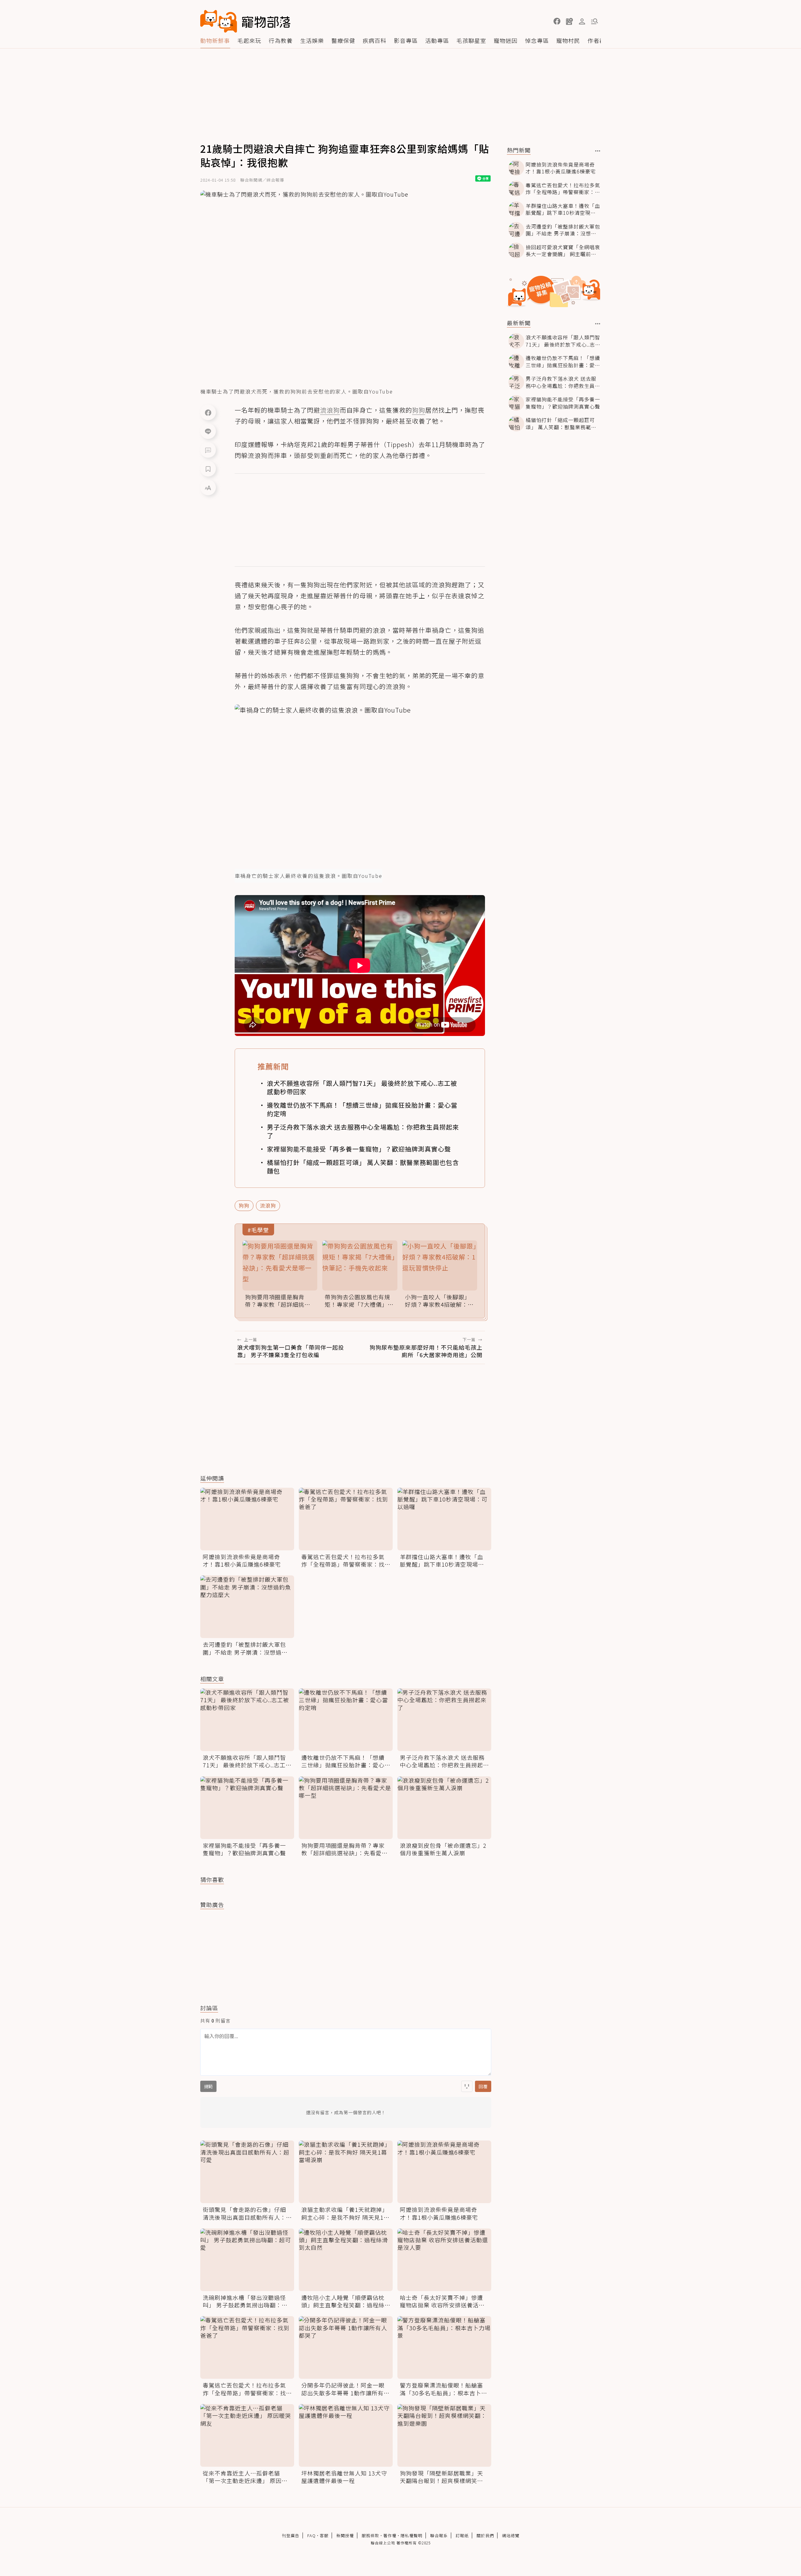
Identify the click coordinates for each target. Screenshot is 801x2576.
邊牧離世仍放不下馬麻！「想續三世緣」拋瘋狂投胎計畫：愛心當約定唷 (362, 1109)
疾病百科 (375, 40)
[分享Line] (208, 431)
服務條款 (370, 2535)
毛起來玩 (249, 40)
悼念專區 (537, 40)
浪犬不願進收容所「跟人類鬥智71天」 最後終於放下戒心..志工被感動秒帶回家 (362, 1087)
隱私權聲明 (411, 2535)
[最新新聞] (598, 324)
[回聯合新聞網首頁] (219, 21)
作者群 (597, 40)
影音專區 (406, 40)
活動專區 (437, 40)
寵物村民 (568, 40)
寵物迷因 (506, 40)
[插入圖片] (467, 2086)
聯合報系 (439, 2535)
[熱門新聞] (598, 151)
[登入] (582, 22)
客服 (324, 2535)
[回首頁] (245, 21)
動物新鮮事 (215, 40)
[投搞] (569, 21)
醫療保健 (343, 40)
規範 (208, 2086)
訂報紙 (462, 2535)
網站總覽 (511, 2535)
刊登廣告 (291, 2535)
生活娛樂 (312, 40)
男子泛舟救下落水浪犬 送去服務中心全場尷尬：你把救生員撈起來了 (363, 1131)
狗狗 (244, 1205)
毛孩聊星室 (471, 40)
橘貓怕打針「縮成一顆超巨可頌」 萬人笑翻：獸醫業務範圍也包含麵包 (363, 1167)
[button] (557, 21)
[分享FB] (208, 412)
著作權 (390, 2535)
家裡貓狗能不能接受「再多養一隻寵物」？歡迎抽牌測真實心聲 (359, 1149)
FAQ (311, 2535)
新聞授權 (345, 2535)
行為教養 (281, 40)
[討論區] (208, 450)
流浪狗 (268, 1205)
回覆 (483, 2086)
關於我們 (485, 2535)
